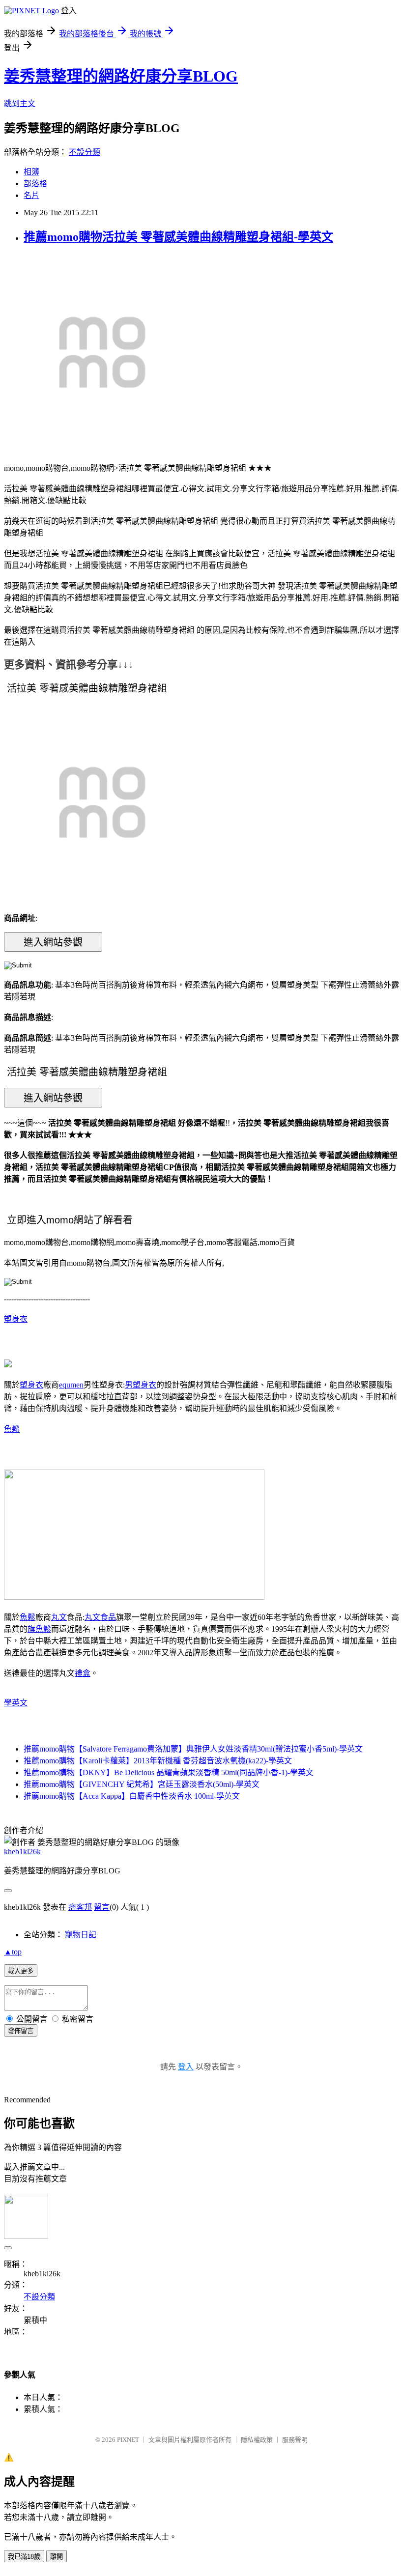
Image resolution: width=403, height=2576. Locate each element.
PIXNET (128, 2440)
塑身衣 (16, 1319)
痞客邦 (80, 1907)
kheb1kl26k (22, 1852)
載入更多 (21, 1971)
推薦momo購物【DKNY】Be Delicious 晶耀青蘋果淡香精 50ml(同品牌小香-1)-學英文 (169, 1772)
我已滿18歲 (24, 2557)
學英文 (16, 1703)
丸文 (59, 1617)
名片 (31, 195)
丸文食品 (100, 1617)
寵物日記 (81, 1935)
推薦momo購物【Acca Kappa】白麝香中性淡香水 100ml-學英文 (132, 1796)
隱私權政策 (257, 2440)
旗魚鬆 (39, 1629)
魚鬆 (12, 1429)
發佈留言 (21, 2031)
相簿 (31, 172)
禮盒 (83, 1673)
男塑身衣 (141, 1385)
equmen (71, 1385)
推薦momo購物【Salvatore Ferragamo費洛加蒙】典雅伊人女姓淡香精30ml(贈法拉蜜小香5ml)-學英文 (193, 1749)
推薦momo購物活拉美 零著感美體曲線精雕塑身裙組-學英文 (178, 237)
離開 (57, 2557)
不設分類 (85, 152)
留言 (102, 1907)
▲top (13, 1952)
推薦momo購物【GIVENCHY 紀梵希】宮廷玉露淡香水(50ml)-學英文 (142, 1784)
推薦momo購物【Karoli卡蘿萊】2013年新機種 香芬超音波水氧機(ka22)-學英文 (158, 1761)
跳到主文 (20, 103)
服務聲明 (295, 2440)
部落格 (35, 184)
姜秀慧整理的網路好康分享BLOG (121, 76)
